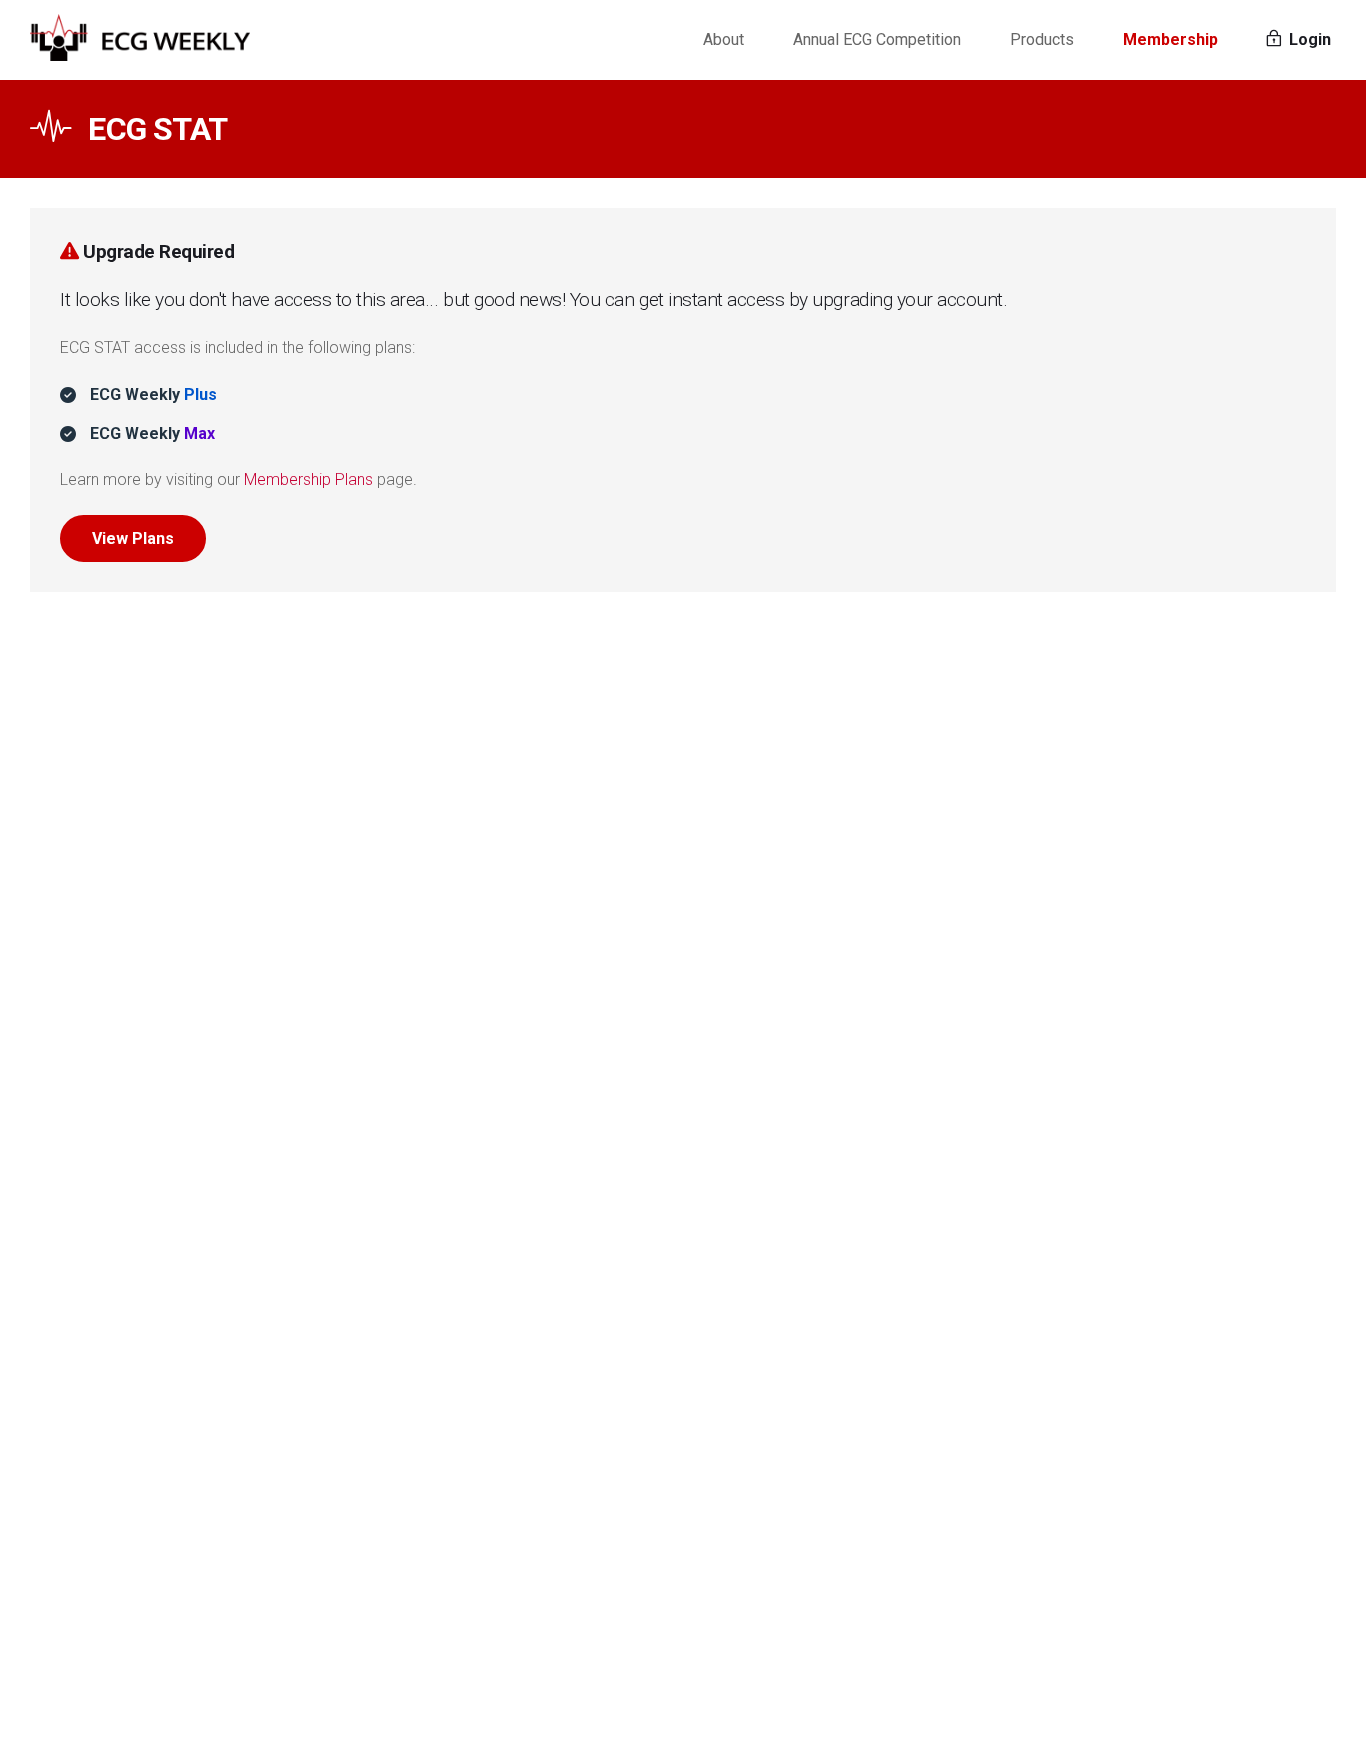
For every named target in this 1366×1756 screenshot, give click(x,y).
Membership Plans (308, 479)
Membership (1170, 39)
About (723, 39)
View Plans (133, 538)
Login (1308, 39)
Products (1042, 39)
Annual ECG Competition (877, 39)
